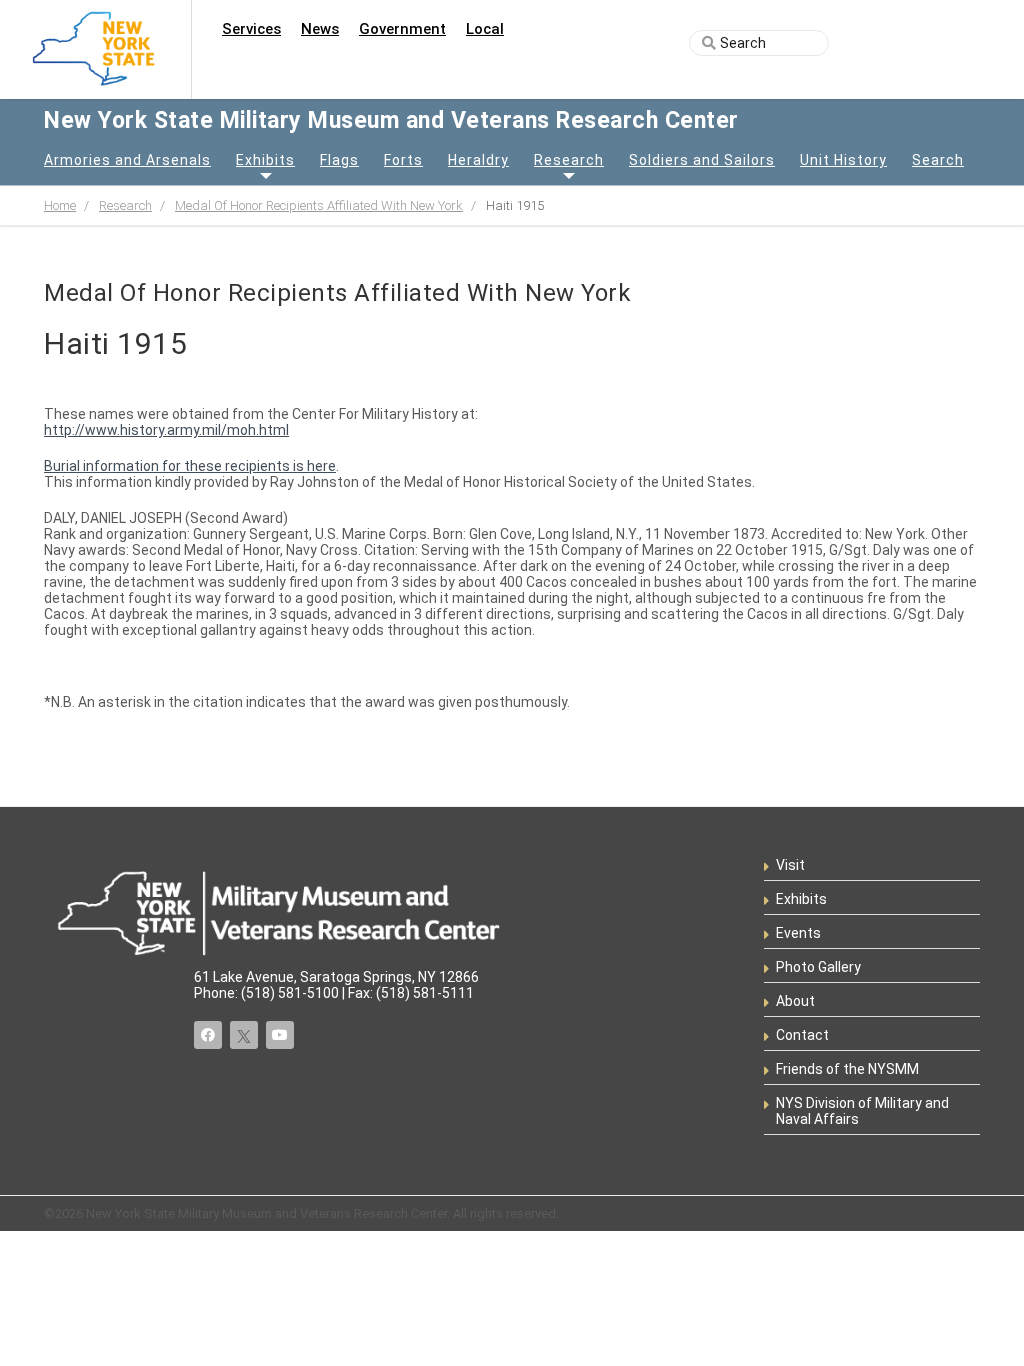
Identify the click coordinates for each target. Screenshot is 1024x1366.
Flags (339, 160)
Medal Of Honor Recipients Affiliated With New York (319, 205)
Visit (790, 865)
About (795, 1001)
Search (938, 160)
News (320, 29)
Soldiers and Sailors (702, 160)
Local (485, 29)
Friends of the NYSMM (847, 1069)
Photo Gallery (818, 967)
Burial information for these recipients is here (190, 466)
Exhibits (265, 160)
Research (569, 160)
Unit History (843, 160)
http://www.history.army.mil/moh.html (166, 430)
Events (798, 933)
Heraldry (478, 160)
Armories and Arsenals (127, 160)
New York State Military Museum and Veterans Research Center (391, 120)
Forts (403, 160)
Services (251, 29)
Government (402, 29)
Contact (802, 1035)
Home (60, 205)
